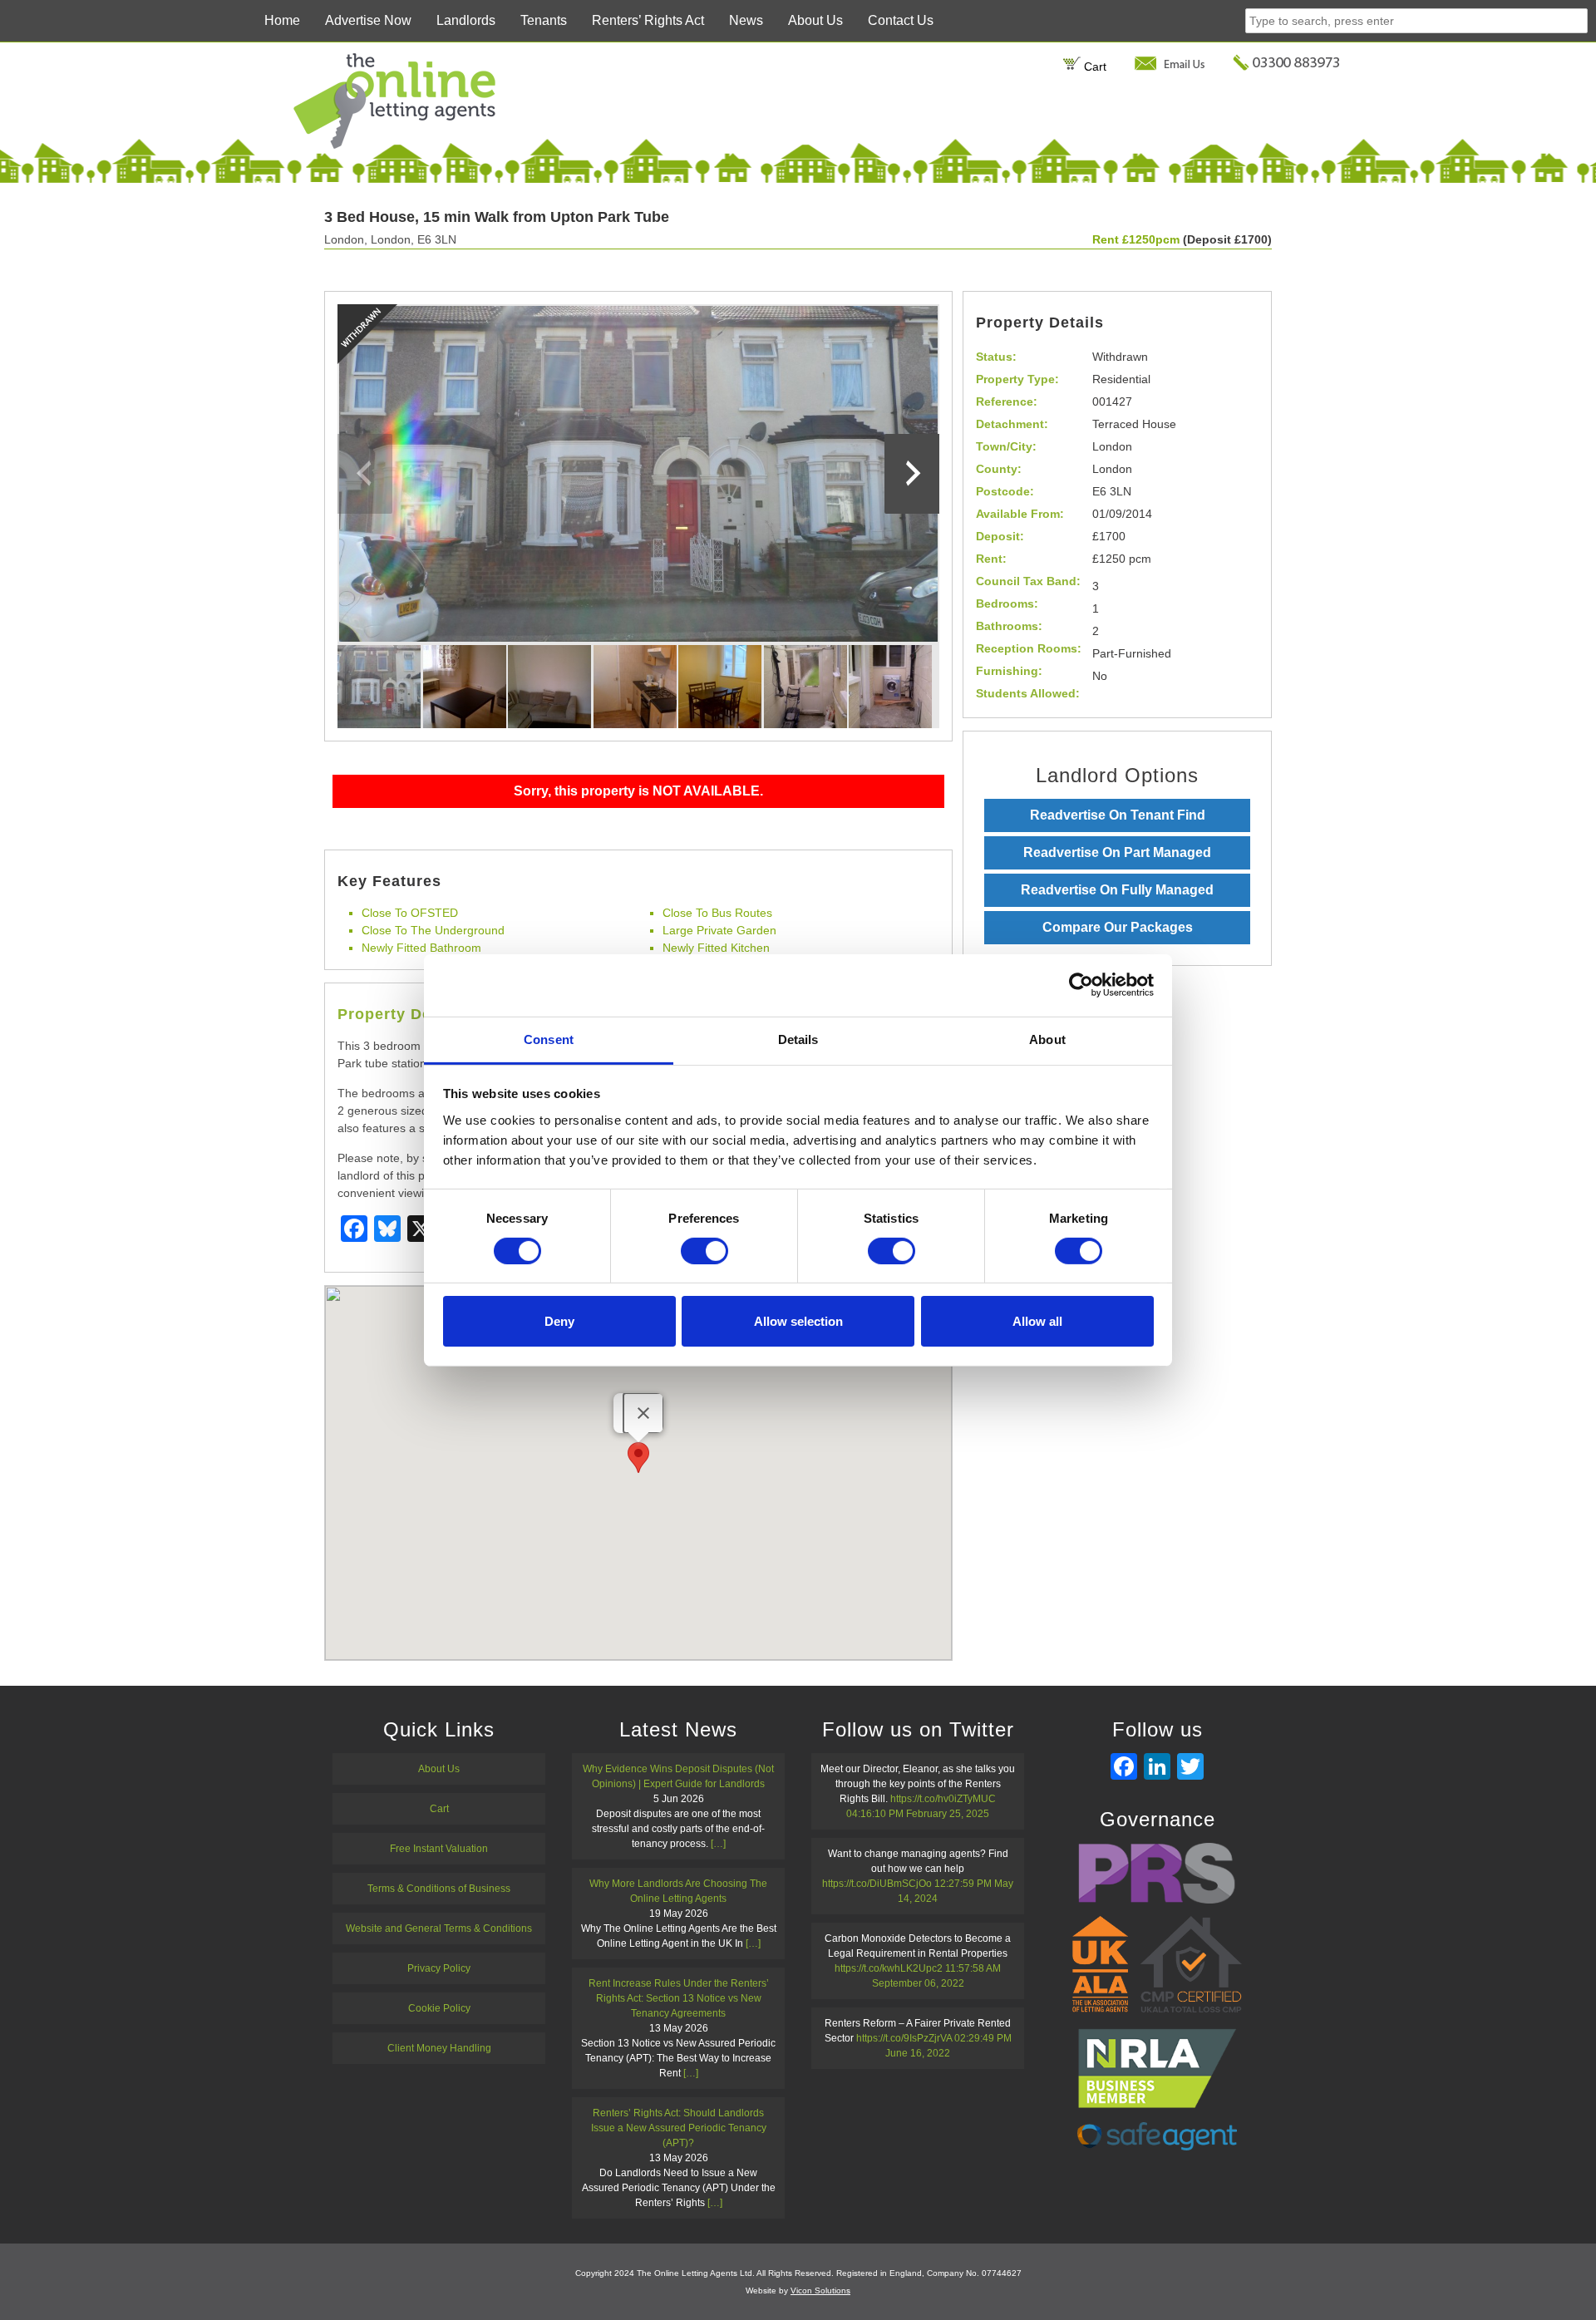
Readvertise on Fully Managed (1117, 890)
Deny (559, 1321)
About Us (815, 20)
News (746, 20)
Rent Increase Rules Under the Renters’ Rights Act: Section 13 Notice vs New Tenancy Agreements (679, 1998)
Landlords (466, 20)
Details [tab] (798, 1039)
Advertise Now (368, 20)
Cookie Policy (439, 2008)
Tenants (544, 20)
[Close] (643, 1413)
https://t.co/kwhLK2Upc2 (889, 1968)
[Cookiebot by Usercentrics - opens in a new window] (1081, 985)
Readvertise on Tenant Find (1118, 815)
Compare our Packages (1118, 927)
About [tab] (1047, 1039)
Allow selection (798, 1321)
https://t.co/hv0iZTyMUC (943, 1799)
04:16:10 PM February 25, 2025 (918, 1814)
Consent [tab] (549, 1039)
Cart (1094, 66)
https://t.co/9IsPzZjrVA (904, 2038)
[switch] (704, 1251)
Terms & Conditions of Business (439, 1889)
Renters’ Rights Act (648, 20)
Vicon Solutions (820, 2290)
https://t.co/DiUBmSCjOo (877, 1884)
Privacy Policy (439, 1968)
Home (282, 20)
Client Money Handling (439, 2048)
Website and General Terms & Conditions (439, 1928)
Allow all (1037, 1321)
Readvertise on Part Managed (1117, 852)
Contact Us (901, 20)
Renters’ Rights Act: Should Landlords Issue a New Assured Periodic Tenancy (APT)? (679, 2128)
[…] (718, 1844)
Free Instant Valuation (439, 1849)
